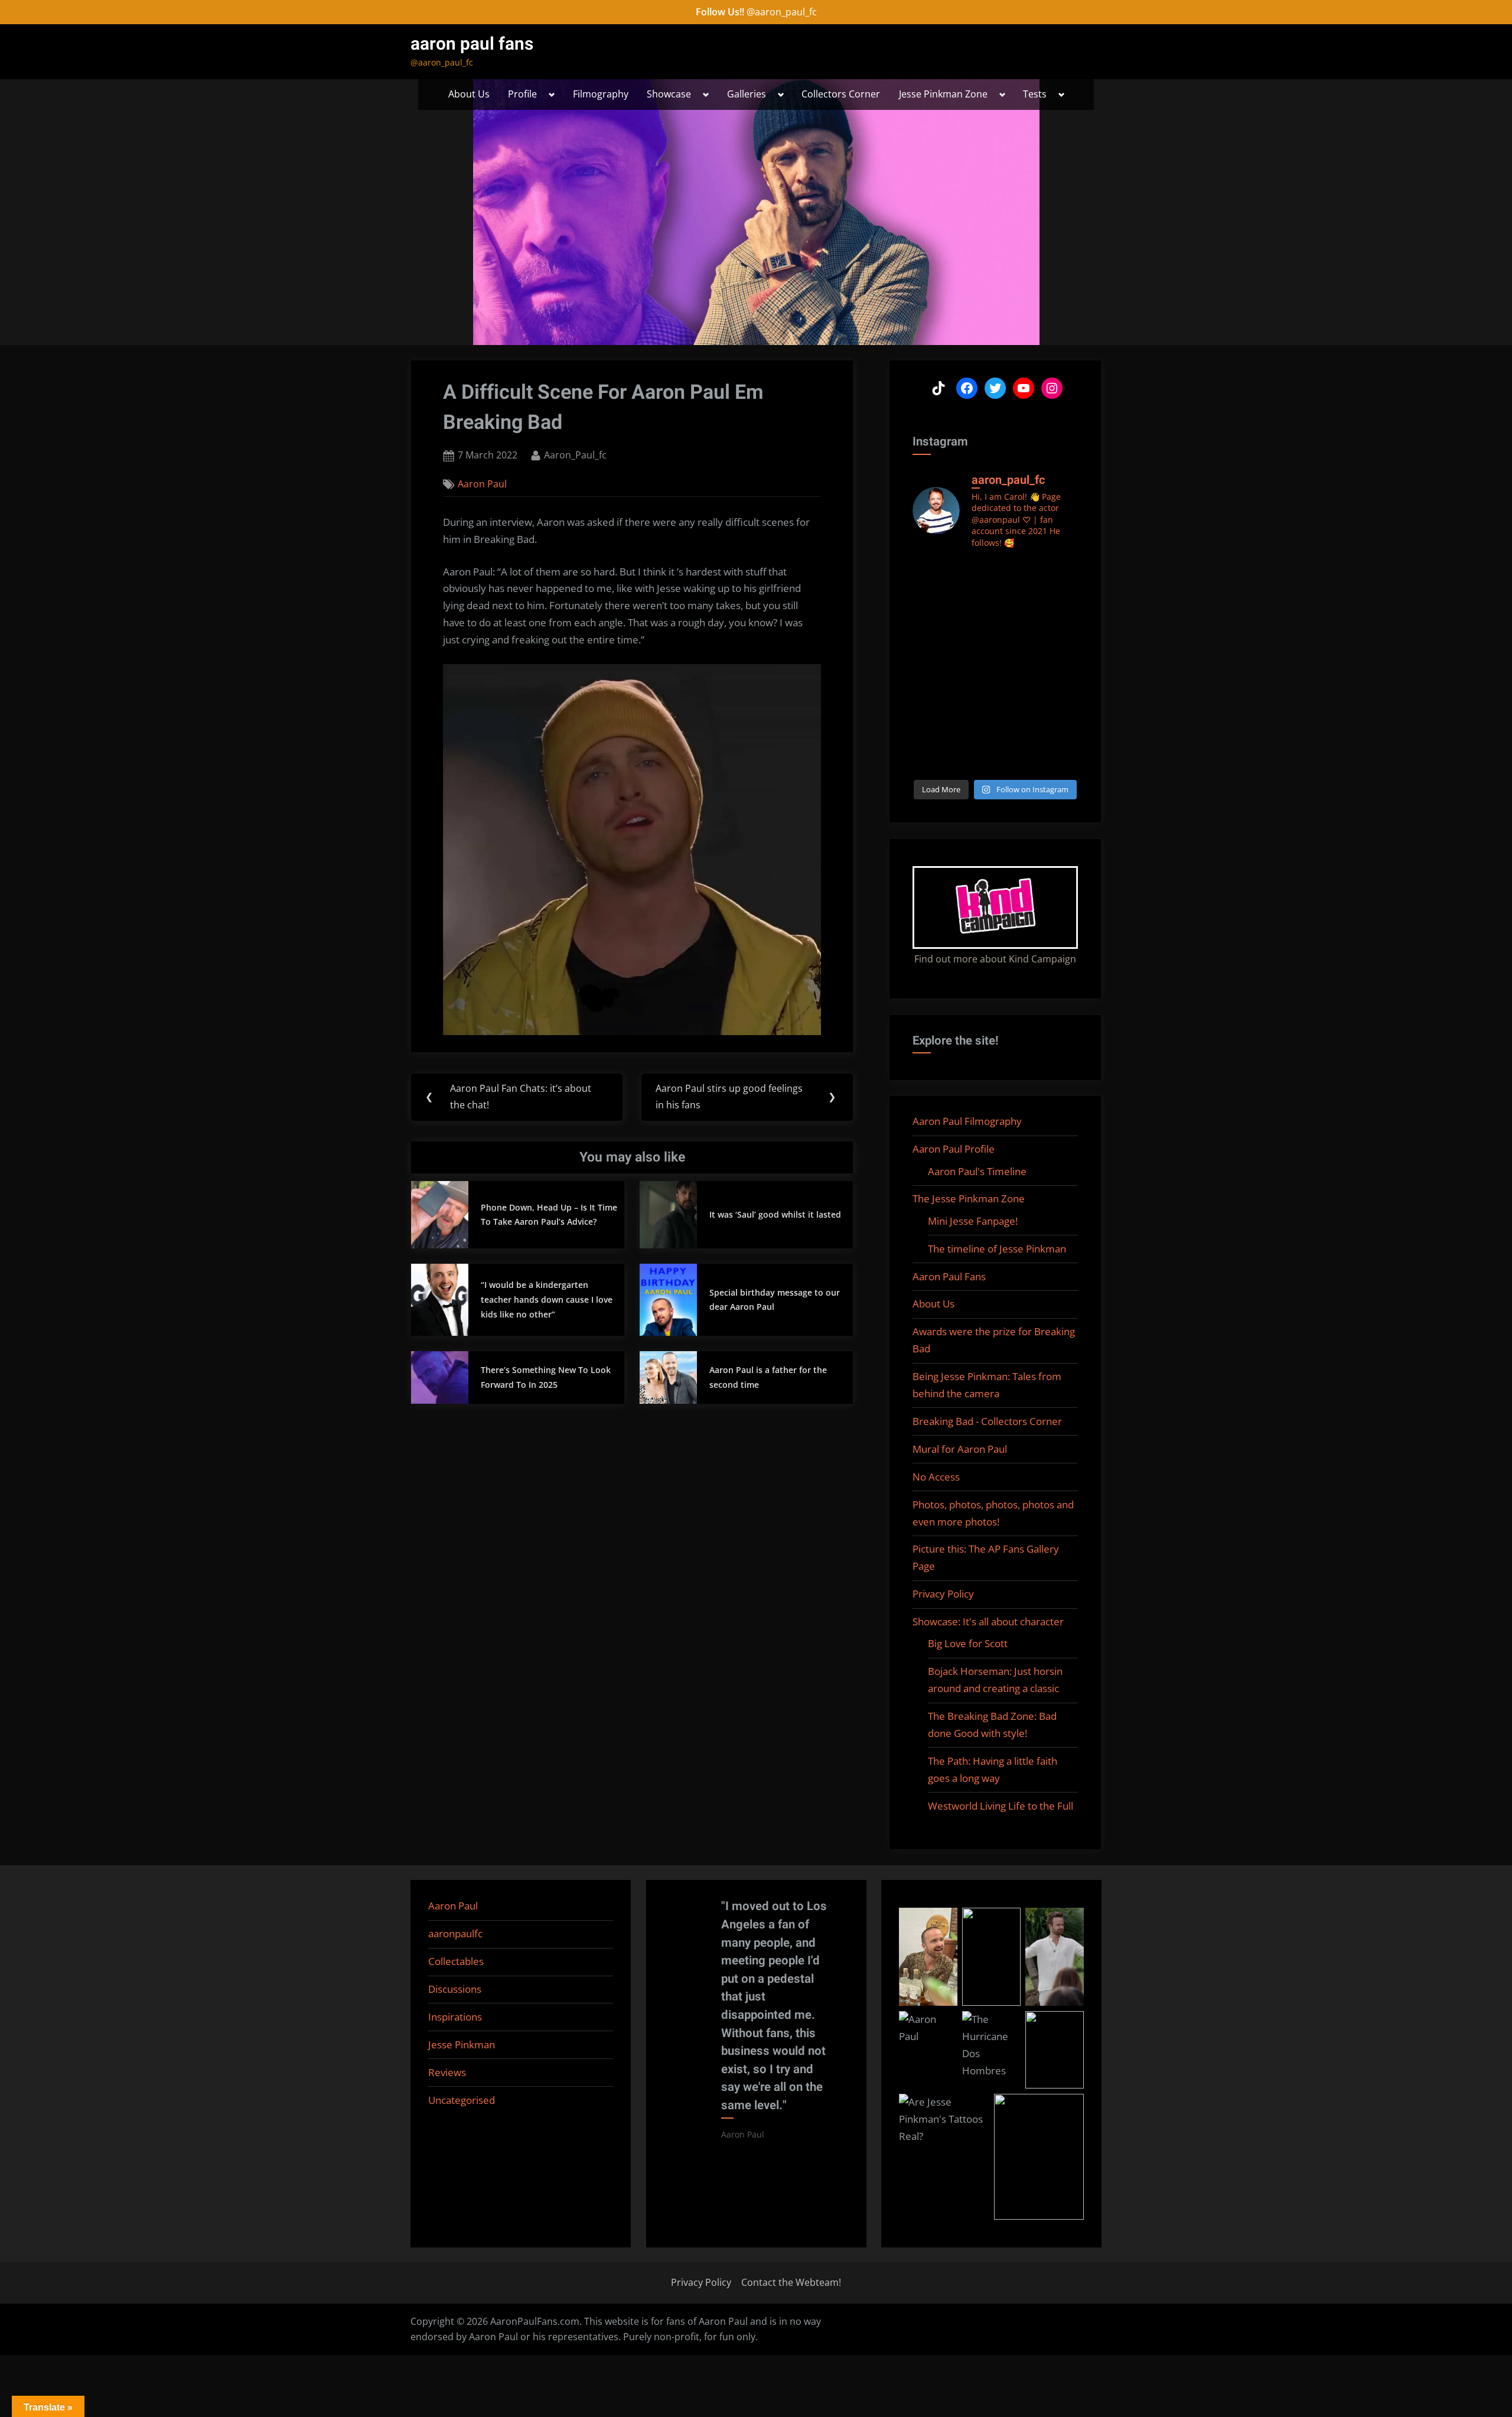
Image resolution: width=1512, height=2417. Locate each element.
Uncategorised (462, 2100)
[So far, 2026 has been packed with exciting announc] (1017, 573)
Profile (522, 94)
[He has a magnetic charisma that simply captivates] (974, 627)
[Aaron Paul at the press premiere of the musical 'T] (1060, 680)
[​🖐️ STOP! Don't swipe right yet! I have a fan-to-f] (931, 653)
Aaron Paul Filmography (967, 1121)
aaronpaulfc (455, 1933)
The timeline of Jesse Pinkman (997, 1249)
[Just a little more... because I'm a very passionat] (931, 627)
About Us (469, 94)
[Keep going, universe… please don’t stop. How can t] (931, 759)
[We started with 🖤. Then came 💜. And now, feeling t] (1060, 573)
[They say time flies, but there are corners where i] (931, 680)
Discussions (455, 1989)
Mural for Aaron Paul (960, 1449)
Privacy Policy (943, 1594)
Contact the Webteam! (791, 2282)
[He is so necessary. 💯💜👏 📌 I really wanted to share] (1017, 680)
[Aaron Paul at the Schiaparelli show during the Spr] (1017, 759)
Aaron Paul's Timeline (977, 1171)
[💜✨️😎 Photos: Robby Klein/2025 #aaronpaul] (1017, 706)
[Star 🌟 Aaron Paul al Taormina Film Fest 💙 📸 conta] (931, 573)
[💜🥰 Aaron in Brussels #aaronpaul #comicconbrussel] (1060, 600)
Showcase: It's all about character (988, 1621)
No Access (936, 1477)
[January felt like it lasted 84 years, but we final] (931, 733)
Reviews (447, 2072)
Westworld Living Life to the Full (1001, 1806)
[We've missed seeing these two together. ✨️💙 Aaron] (974, 573)
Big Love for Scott (968, 1643)
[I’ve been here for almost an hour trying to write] (974, 759)
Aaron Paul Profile (954, 1149)
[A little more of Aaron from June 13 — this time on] (931, 600)
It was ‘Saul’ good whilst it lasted (775, 1214)
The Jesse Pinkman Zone (969, 1198)
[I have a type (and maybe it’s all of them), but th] (974, 733)
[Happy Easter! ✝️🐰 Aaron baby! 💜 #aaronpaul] (1017, 653)
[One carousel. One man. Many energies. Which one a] (1060, 733)
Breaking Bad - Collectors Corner (987, 1421)
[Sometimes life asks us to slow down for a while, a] (974, 600)
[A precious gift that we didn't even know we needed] (931, 706)
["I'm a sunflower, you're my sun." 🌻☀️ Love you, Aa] (1017, 600)
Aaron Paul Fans (949, 1276)
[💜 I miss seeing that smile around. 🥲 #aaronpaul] (974, 680)
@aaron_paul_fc (782, 12)
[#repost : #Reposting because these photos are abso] (1017, 627)
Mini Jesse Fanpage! (973, 1221)
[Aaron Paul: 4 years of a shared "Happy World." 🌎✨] (1060, 653)
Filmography (601, 94)
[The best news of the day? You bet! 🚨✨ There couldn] (1060, 627)
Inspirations (455, 2017)
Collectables (456, 1961)
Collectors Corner (841, 94)
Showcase (669, 94)
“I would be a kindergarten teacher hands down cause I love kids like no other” (547, 1299)
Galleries (747, 94)
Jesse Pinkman (462, 2044)
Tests (1035, 94)
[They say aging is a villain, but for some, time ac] (974, 653)
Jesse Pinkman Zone (943, 94)
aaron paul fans (472, 44)
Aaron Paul (482, 484)
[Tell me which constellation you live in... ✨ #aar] (974, 706)
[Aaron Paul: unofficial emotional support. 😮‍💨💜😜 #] (1017, 733)
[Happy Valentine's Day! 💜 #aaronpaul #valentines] (1060, 706)
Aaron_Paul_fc (575, 455)
